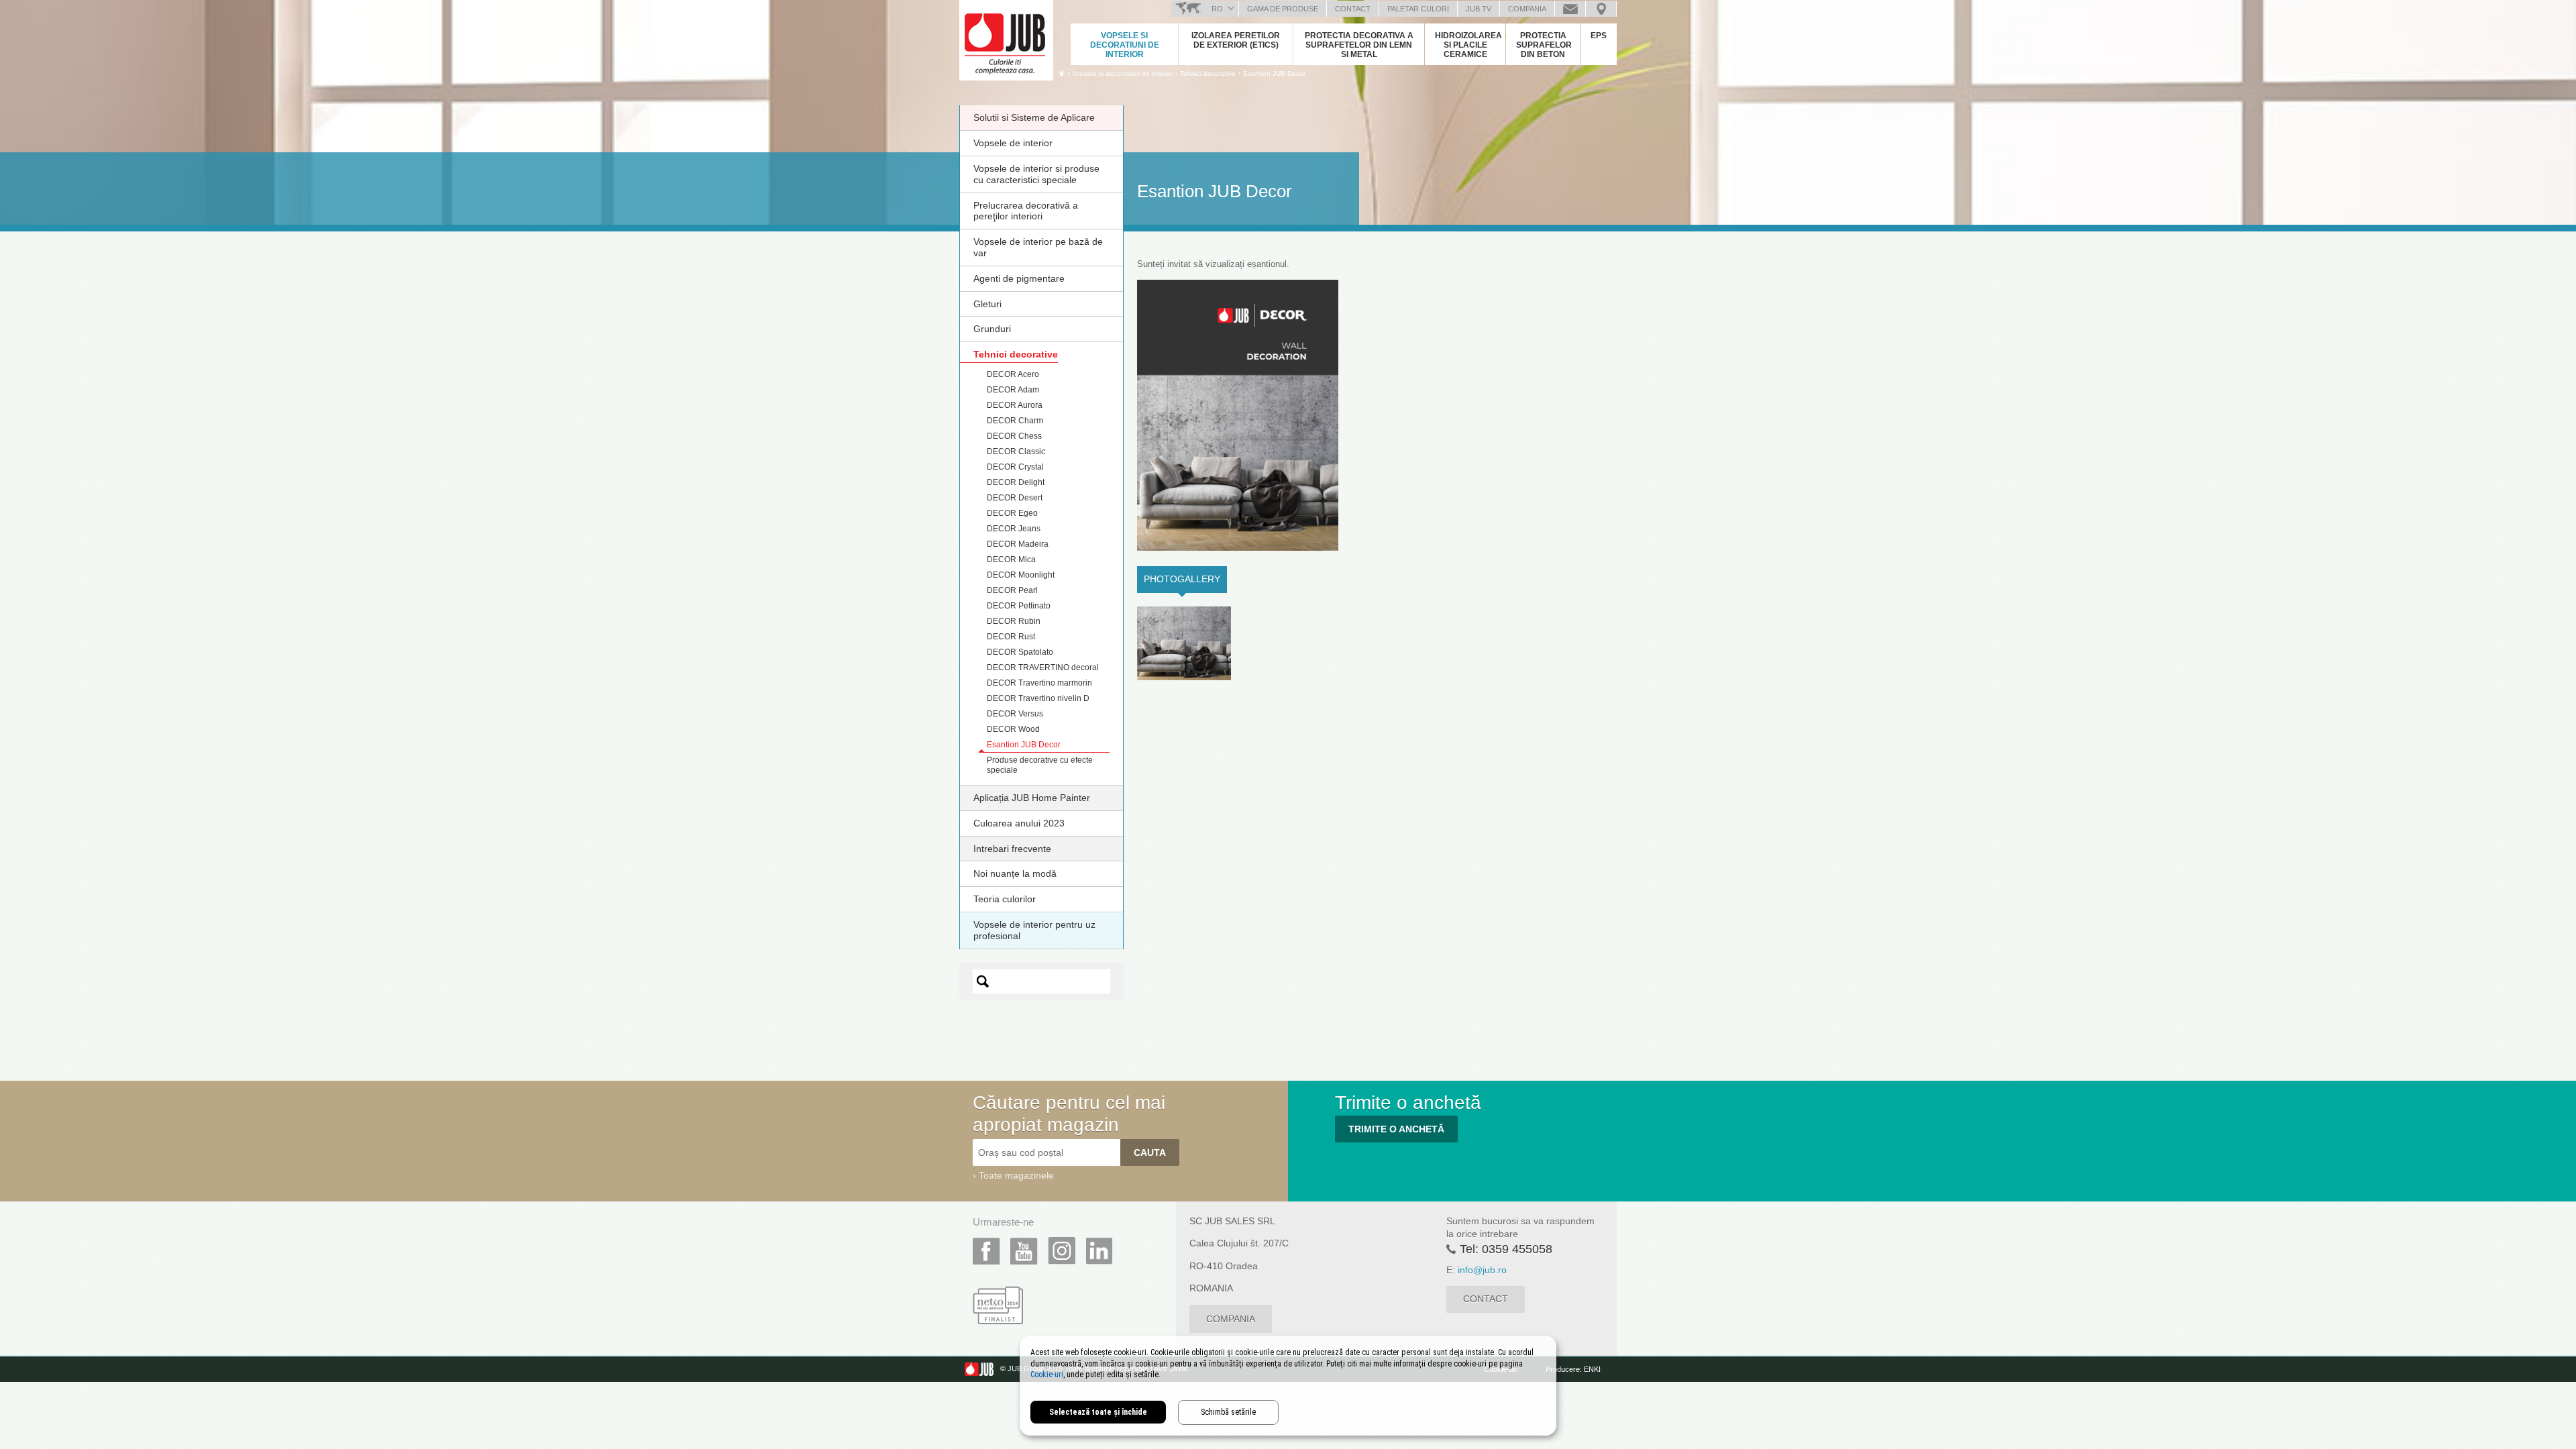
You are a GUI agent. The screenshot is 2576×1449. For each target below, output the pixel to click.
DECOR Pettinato (1019, 606)
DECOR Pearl (1012, 590)
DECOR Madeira (1018, 544)
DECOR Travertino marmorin (1039, 683)
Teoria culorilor (1005, 899)
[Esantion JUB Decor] (1184, 643)
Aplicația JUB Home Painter (1032, 798)
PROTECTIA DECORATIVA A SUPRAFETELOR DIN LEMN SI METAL (1359, 45)
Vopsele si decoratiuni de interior (1125, 45)
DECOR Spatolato (1020, 652)
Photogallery (1185, 579)
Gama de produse (1283, 9)
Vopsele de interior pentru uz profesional (1034, 930)
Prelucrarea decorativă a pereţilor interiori (1026, 211)
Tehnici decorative (1016, 354)
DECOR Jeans (1014, 529)
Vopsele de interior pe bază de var (1038, 247)
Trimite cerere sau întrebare (1570, 9)
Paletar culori (1418, 9)
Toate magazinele (1016, 1175)
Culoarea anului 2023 (1019, 823)
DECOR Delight (1016, 482)
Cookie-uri (1047, 1375)
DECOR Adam (1013, 390)
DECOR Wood (1013, 729)
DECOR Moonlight (1021, 575)
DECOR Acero (1013, 374)
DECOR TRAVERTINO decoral (1043, 667)
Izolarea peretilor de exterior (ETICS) (1236, 40)
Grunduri (992, 329)
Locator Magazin (1601, 9)
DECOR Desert (1015, 498)
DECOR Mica (1011, 559)
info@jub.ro (1482, 1270)
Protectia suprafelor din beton (1544, 45)
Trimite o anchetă (1396, 1129)
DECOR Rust (1011, 637)
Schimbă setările (1228, 1412)
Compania (1527, 9)
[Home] (1062, 73)
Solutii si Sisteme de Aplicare (1034, 117)
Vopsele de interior (1013, 143)
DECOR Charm (1015, 421)
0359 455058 (1517, 1249)
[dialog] (1288, 1386)
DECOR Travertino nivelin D (1038, 698)
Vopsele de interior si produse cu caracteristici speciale (1036, 174)
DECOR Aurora (1015, 405)
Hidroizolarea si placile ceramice (1468, 45)
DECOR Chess (1014, 436)
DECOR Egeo (1012, 513)
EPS (1599, 36)
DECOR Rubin (1014, 621)
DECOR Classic (1016, 451)
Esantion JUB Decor (1274, 73)
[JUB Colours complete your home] (1006, 37)
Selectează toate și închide (1098, 1412)
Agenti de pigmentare (1019, 278)
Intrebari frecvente (1012, 849)
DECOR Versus (1015, 714)
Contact (1353, 9)
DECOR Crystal (1015, 467)
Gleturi (987, 304)
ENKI (1592, 1369)
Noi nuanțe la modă (1015, 873)
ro (1217, 9)
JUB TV (1479, 9)
